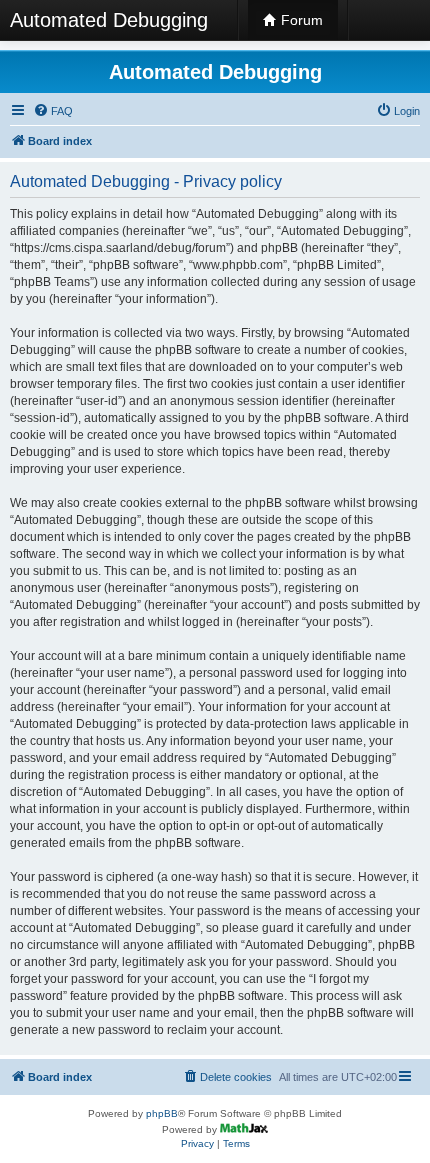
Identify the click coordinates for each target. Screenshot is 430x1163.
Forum (300, 20)
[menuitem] (53, 111)
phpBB (162, 1113)
